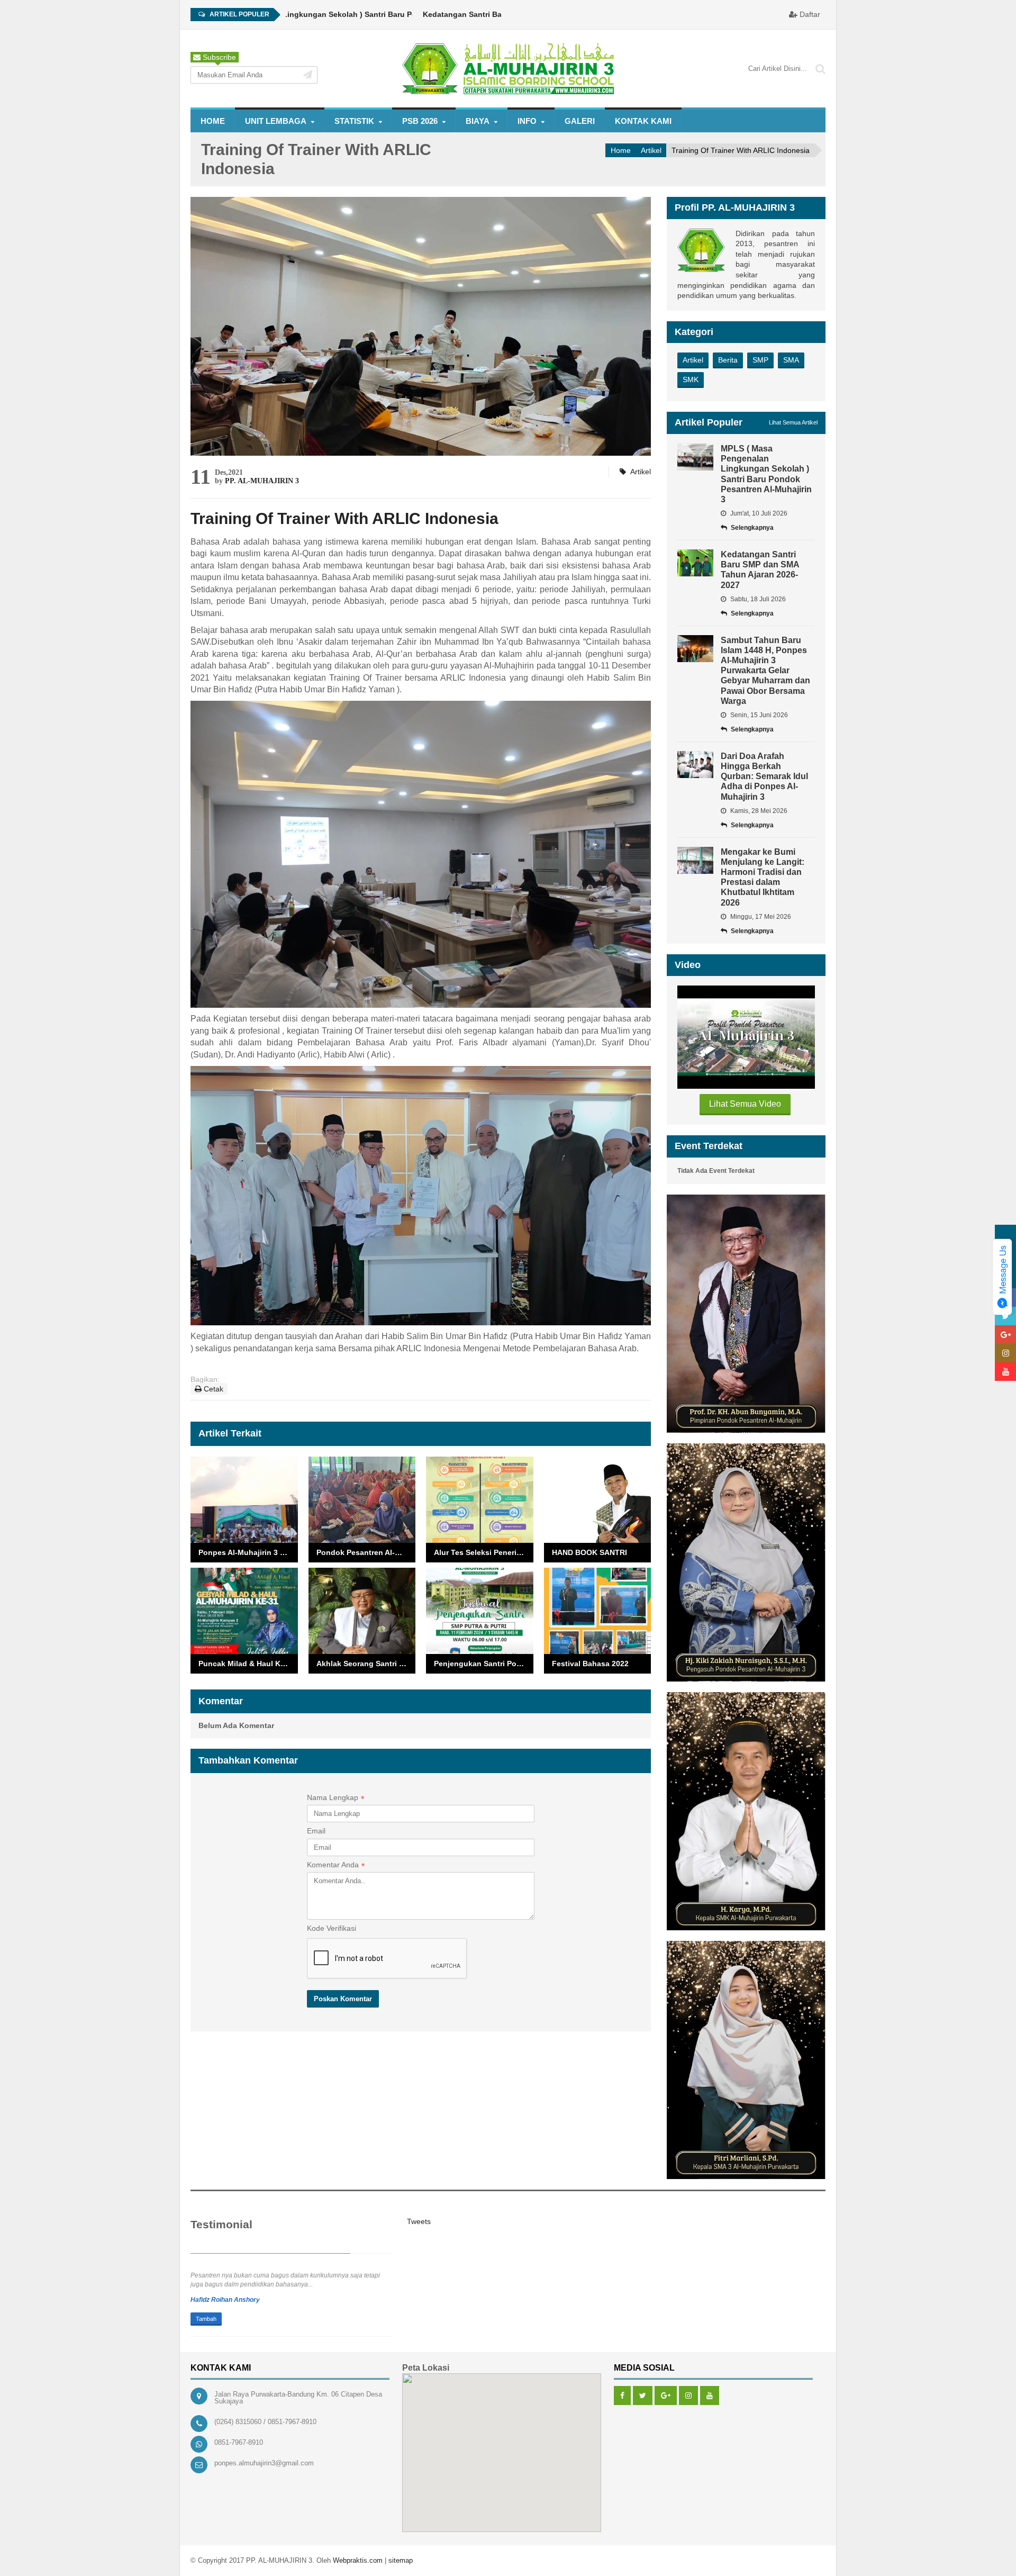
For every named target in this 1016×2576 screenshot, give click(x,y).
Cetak (212, 1389)
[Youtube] (710, 2396)
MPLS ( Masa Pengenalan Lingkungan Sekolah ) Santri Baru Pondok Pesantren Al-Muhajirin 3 (311, 14)
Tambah (206, 2319)
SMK (691, 379)
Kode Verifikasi (332, 1928)
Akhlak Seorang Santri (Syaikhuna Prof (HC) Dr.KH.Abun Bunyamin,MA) (366, 1664)
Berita (728, 360)
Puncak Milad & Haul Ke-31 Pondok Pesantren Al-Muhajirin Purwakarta (248, 1664)
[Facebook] (622, 2396)
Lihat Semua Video (745, 1104)
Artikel (651, 150)
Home (213, 121)
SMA (791, 360)
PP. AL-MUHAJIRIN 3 (262, 481)
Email (316, 1831)
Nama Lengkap (335, 1798)
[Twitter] (643, 2396)
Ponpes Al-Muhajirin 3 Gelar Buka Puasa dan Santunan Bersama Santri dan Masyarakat (248, 1552)
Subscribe (218, 57)
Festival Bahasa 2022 (590, 1664)
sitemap (401, 2560)
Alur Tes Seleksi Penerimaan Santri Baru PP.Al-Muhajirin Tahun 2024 (484, 1552)
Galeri (580, 121)
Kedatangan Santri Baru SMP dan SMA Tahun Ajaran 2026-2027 (490, 14)
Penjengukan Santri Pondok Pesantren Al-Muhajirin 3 (484, 1664)
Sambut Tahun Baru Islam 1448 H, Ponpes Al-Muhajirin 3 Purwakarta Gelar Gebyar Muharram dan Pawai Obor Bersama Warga (765, 671)
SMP (760, 360)
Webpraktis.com (358, 2560)
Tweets (419, 2221)
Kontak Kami (643, 121)
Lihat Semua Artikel (793, 422)
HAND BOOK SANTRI (589, 1552)
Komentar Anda (336, 1866)
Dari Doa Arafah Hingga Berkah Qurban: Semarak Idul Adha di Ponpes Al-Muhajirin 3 (764, 776)
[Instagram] (688, 2396)
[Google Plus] (666, 2396)
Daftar (809, 14)
